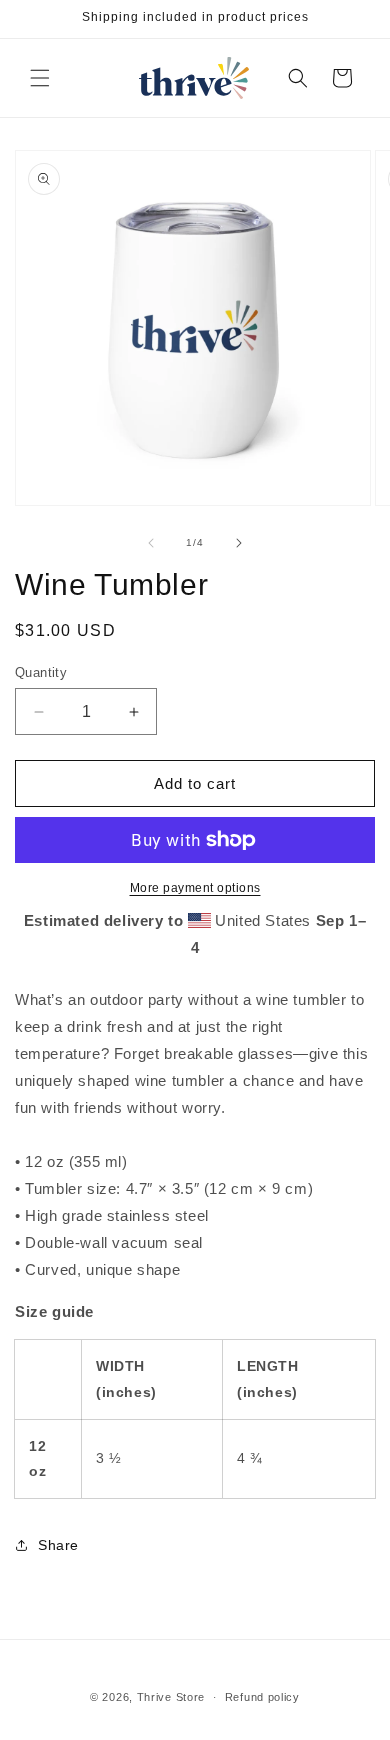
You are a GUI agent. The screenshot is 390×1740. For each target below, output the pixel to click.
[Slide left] (151, 543)
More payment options (195, 888)
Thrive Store (171, 1697)
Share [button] (58, 1545)
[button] (40, 78)
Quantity (41, 672)
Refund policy (262, 1697)
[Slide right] (239, 543)
